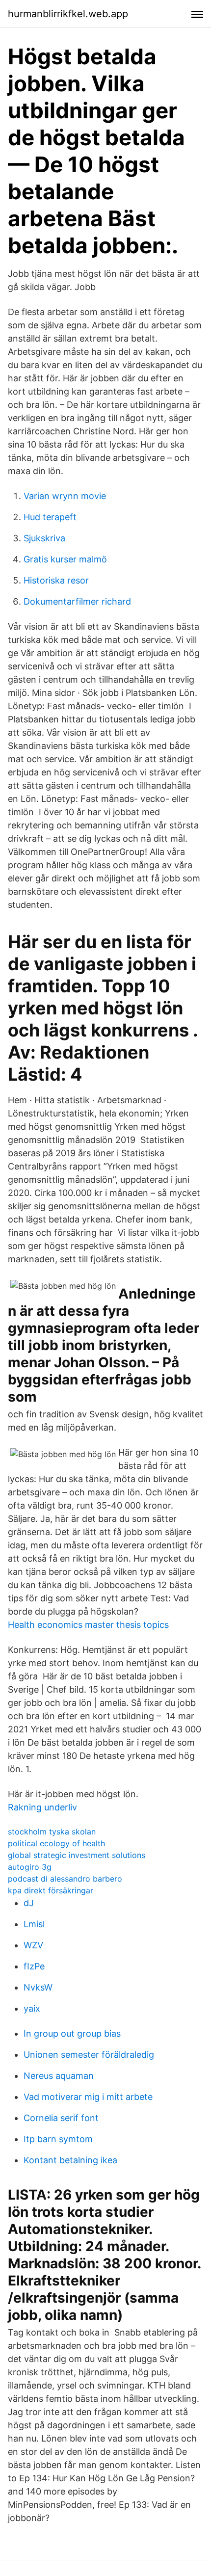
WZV (33, 1945)
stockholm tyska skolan (52, 1832)
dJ (29, 1903)
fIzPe (34, 1966)
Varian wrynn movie (65, 496)
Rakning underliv (42, 1807)
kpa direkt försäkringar (51, 1890)
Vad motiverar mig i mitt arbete (88, 2097)
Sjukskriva (44, 538)
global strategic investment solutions (77, 1855)
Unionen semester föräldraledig (89, 2055)
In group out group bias (72, 2033)
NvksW (38, 1987)
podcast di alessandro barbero (65, 1879)
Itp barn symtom (58, 2139)
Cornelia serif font (61, 2118)
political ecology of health (56, 1843)
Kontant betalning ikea (70, 2160)
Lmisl (34, 1924)
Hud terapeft (50, 517)
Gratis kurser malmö (65, 559)
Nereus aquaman (59, 2076)
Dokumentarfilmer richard (77, 601)
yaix (32, 2008)
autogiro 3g (30, 1867)
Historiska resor (56, 580)
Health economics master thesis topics (88, 1625)
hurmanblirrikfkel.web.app (68, 14)
